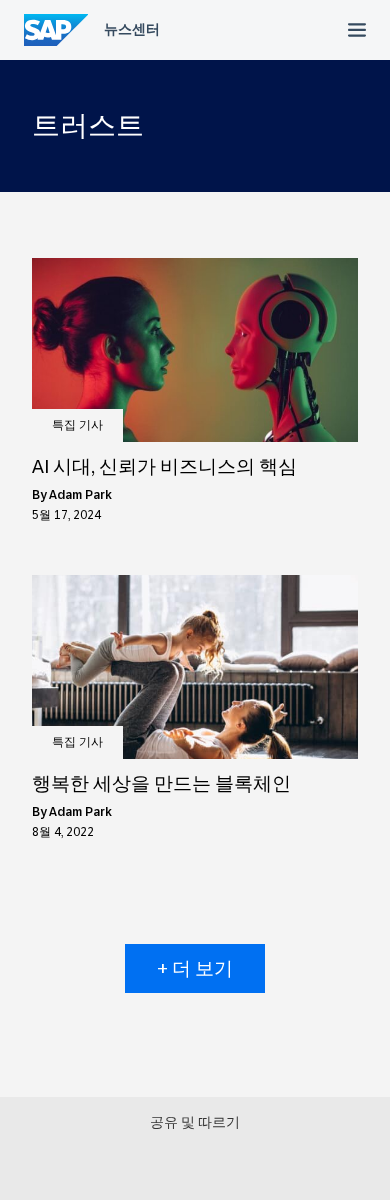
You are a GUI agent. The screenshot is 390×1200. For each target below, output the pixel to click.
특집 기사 (77, 425)
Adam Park (80, 495)
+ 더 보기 (195, 968)
